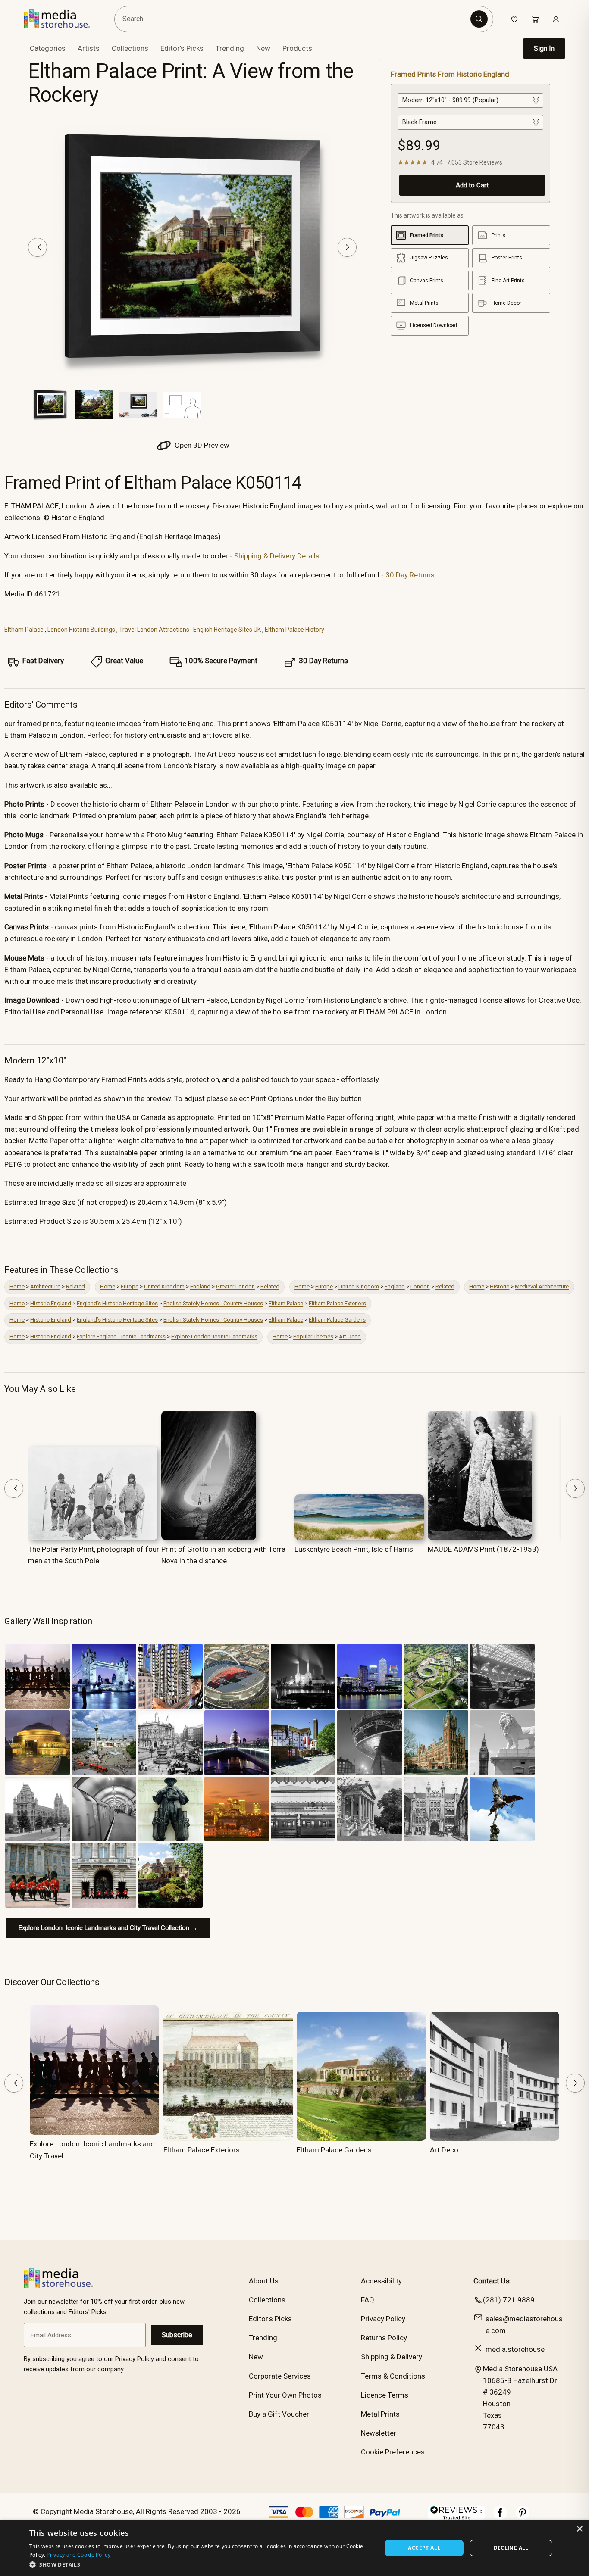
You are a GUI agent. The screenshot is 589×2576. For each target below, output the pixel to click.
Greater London (235, 1286)
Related (75, 1286)
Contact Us (492, 2281)
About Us (264, 2281)
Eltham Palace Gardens (337, 1320)
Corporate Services (280, 2376)
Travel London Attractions (154, 630)
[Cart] (535, 19)
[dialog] (294, 2548)
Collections (130, 48)
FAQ (368, 2300)
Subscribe (177, 2335)
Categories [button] (48, 48)
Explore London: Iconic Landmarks (214, 1336)
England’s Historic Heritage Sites (117, 1303)
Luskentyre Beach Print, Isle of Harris (354, 1549)
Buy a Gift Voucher (279, 2414)
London (420, 1286)
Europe (130, 1286)
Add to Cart (472, 185)
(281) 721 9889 (509, 2300)
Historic (500, 1286)
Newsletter (379, 2433)
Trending (230, 48)
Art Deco (350, 1336)
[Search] (479, 19)
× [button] (579, 2529)
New (263, 48)
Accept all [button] (424, 2548)
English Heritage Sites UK (227, 630)
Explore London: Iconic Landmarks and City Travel (92, 2150)
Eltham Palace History (294, 630)
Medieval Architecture (542, 1286)
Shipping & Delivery (392, 2357)
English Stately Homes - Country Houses (213, 1303)
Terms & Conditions (393, 2376)
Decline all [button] (511, 2548)
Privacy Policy (383, 2319)
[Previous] (38, 247)
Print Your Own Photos (285, 2395)
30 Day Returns (410, 575)
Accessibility (381, 2281)
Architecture (45, 1286)
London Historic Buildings (81, 630)
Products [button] (297, 48)
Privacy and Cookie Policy (78, 2555)
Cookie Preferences (393, 2452)
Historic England (51, 1303)
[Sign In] (556, 19)
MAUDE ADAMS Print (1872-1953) (483, 1549)
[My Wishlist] (514, 19)
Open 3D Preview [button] (201, 445)
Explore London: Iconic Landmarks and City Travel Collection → (108, 1928)
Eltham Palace (24, 630)
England (200, 1286)
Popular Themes (313, 1336)
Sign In (544, 48)
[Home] (63, 19)
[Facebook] (500, 2517)
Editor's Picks (182, 48)
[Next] (347, 247)
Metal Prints (380, 2414)
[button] (200, 2564)
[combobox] (294, 19)
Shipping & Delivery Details (277, 556)
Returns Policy (384, 2338)
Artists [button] (89, 48)
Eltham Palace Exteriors (337, 1303)
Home (17, 1286)
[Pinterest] (523, 2517)
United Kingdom (164, 1286)
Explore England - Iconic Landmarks (121, 1336)
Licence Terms (385, 2395)
